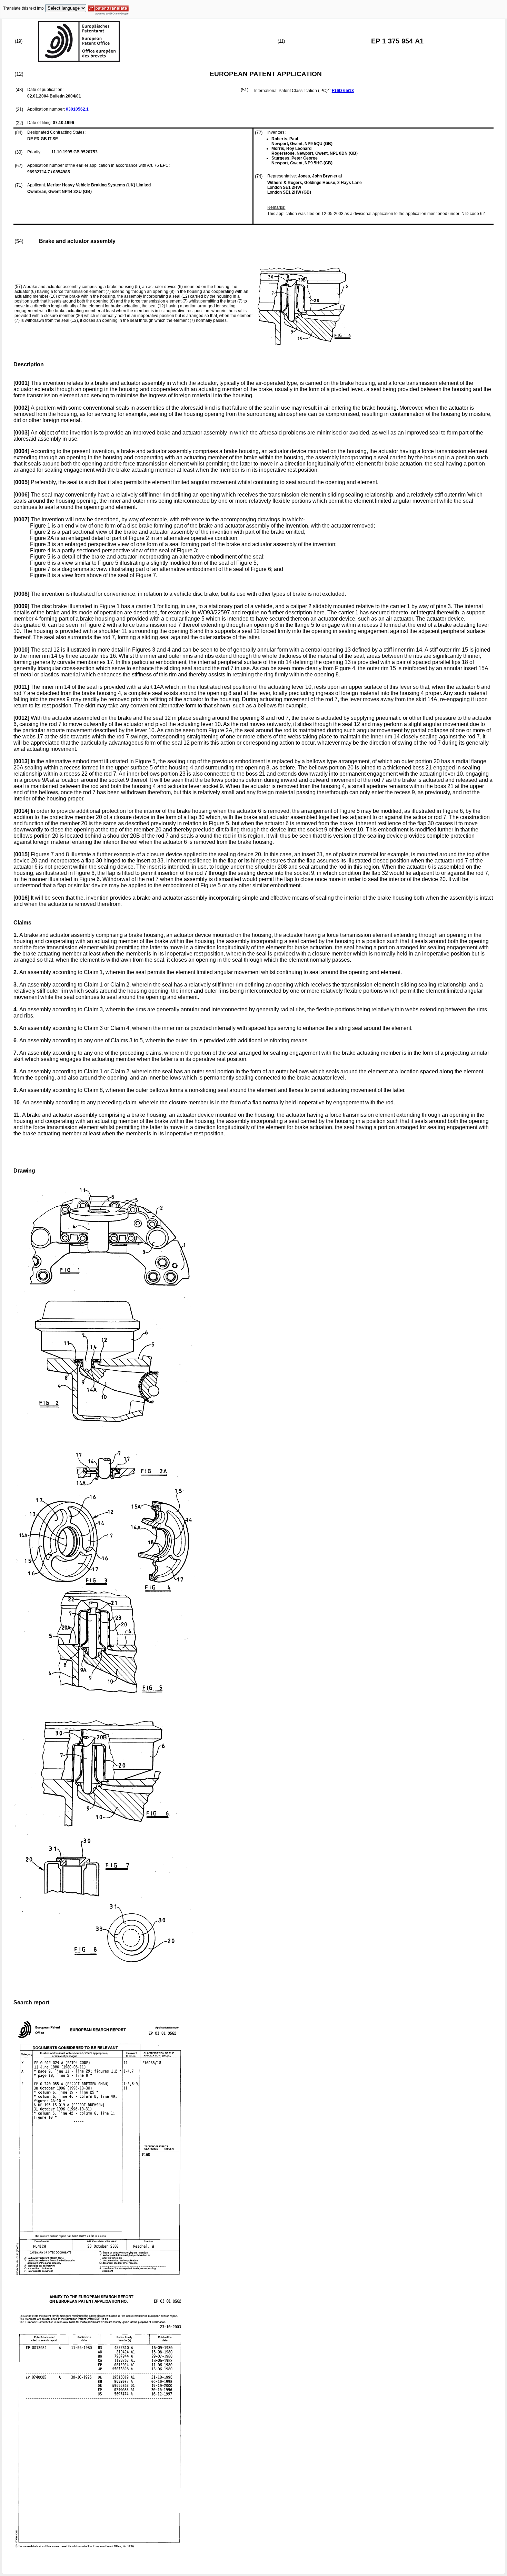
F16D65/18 (343, 91)
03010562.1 (77, 109)
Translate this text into (23, 8)
